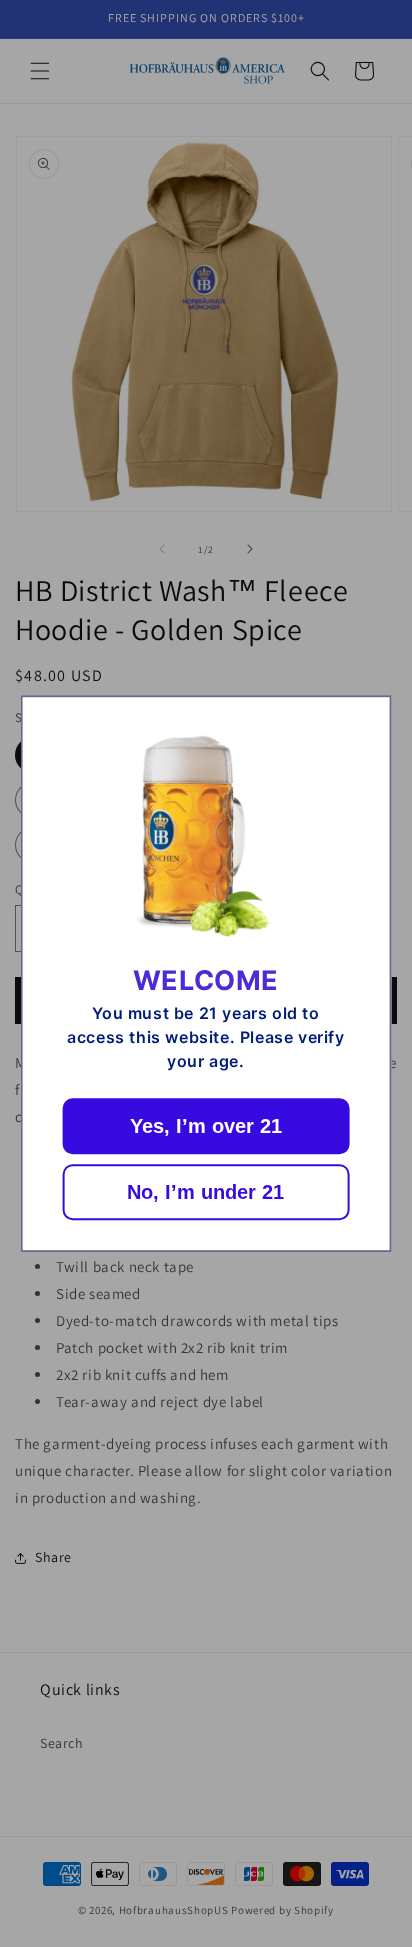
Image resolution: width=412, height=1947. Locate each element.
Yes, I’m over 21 (206, 1126)
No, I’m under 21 (205, 1192)
